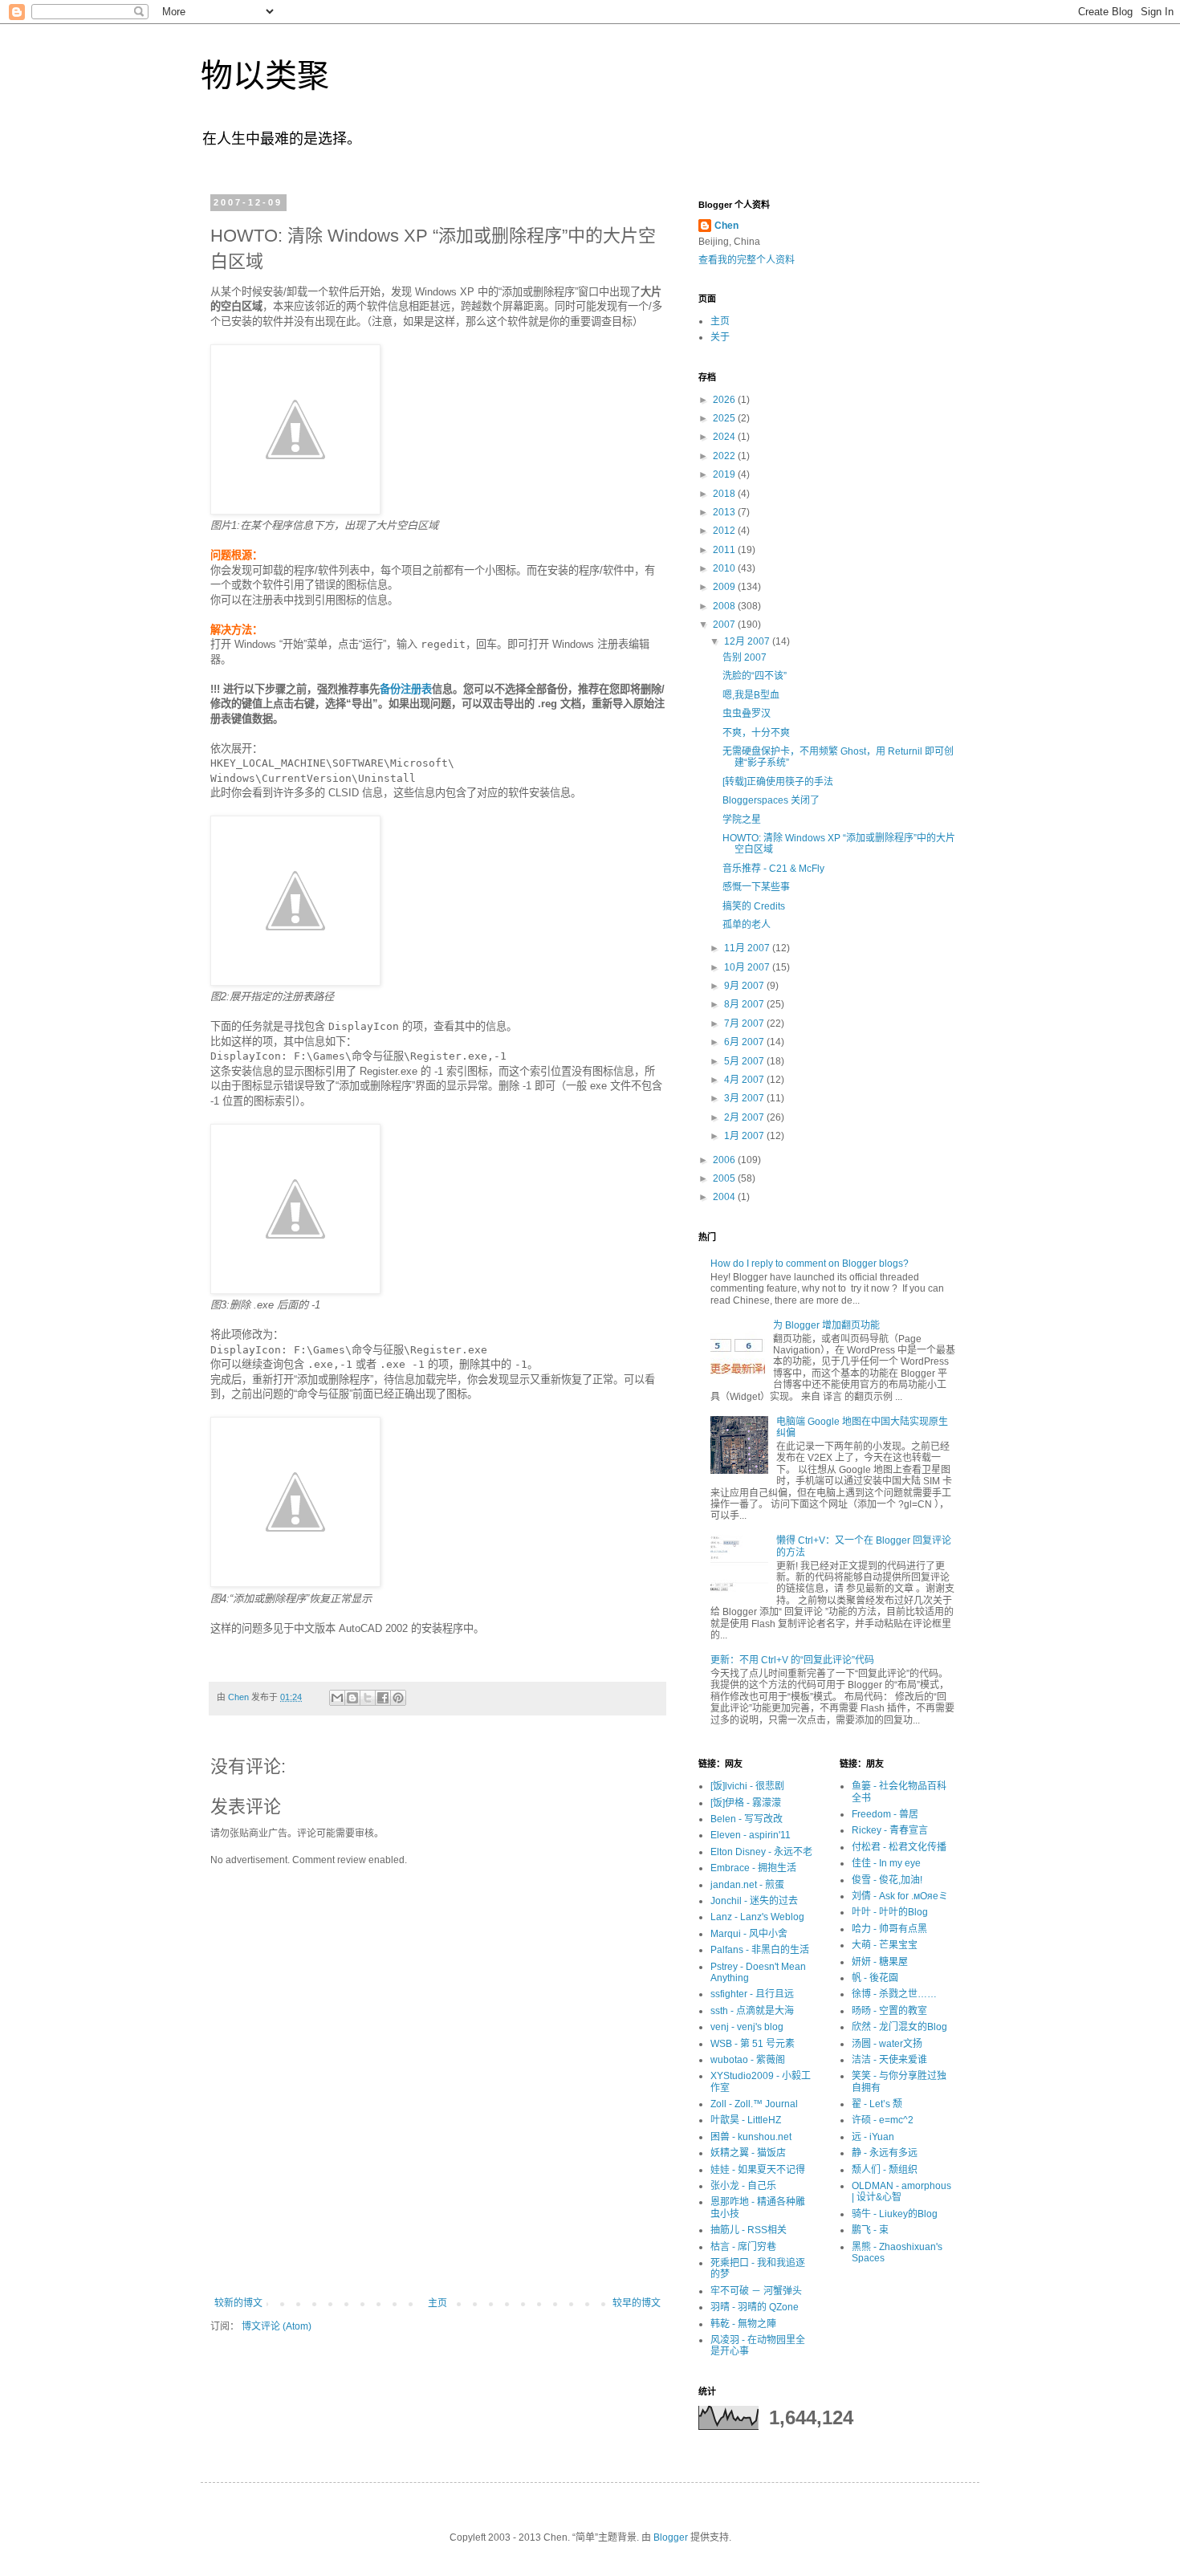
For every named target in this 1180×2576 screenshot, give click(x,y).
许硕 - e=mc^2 (883, 2120)
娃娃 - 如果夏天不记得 (758, 2170)
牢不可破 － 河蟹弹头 (756, 2291)
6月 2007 (745, 1042)
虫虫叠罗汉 (747, 714)
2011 (725, 550)
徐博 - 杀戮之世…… (894, 1994)
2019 (725, 474)
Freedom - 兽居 (885, 1814)
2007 (725, 625)
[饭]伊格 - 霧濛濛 (746, 1803)
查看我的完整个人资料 (747, 260)
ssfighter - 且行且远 (752, 1994)
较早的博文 (637, 2303)
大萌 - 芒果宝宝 (885, 1945)
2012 (725, 531)
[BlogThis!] (352, 1698)
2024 (725, 437)
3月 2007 (745, 1098)
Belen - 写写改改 (747, 1819)
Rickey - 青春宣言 (890, 1830)
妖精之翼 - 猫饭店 (748, 2153)
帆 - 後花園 (875, 1978)
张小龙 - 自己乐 (743, 2186)
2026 (725, 400)
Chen (726, 226)
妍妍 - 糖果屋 (880, 1962)
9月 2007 (745, 986)
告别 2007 (745, 657)
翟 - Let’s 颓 (877, 2104)
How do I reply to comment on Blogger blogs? (810, 1264)
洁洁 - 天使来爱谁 (889, 2060)
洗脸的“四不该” (755, 676)
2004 (725, 1197)
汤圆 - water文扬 (887, 2044)
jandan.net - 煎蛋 (747, 1885)
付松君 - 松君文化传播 (899, 1847)
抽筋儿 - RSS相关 (749, 2230)
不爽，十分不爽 (756, 733)
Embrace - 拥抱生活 (753, 1868)
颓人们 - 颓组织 (885, 2170)
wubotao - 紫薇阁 (748, 2060)
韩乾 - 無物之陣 (743, 2324)
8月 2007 (745, 1004)
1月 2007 (745, 1136)
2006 (725, 1160)
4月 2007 (745, 1080)
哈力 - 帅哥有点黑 (889, 1929)
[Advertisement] (437, 2253)
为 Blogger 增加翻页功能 (826, 1325)
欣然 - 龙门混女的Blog (899, 2027)
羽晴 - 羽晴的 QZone (755, 2307)
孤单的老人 (747, 925)
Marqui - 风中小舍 (749, 1934)
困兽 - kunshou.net (751, 2137)
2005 (725, 1178)
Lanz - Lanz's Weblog (757, 1917)
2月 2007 (745, 1117)
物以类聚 (265, 75)
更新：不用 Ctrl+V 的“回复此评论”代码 (792, 1660)
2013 (725, 512)
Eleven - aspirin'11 (751, 1835)
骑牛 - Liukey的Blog (895, 2214)
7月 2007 (745, 1023)
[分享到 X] (368, 1698)
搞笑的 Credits (754, 906)
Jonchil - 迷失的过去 (754, 1901)
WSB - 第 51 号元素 (753, 2044)
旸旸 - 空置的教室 (889, 2011)
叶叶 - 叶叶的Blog (890, 1912)
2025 (725, 418)
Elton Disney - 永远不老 (761, 1852)
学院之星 (742, 820)
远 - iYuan (873, 2137)
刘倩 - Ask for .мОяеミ (900, 1896)
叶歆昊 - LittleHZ (746, 2120)
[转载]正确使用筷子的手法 (778, 782)
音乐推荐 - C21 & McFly (773, 869)
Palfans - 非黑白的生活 (760, 1950)
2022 (725, 456)
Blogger (671, 2537)
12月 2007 (748, 641)
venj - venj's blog (747, 2027)
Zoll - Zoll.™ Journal (754, 2104)
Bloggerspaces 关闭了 (771, 800)
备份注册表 (406, 689)
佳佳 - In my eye (886, 1863)
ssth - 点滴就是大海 (752, 2011)
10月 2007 (748, 967)
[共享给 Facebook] (383, 1698)
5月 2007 (745, 1061)
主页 (437, 2303)
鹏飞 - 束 (870, 2230)
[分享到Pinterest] (398, 1698)
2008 (725, 606)
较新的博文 (238, 2303)
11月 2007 (748, 948)
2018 (725, 494)
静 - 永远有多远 (885, 2153)
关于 (720, 337)
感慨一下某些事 (756, 887)
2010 (725, 568)
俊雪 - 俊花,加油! (887, 1880)
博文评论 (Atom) (277, 2326)
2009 (725, 587)
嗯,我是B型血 (751, 695)
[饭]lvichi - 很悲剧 (747, 1786)
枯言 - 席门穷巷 (743, 2247)
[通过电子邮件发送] (337, 1698)
